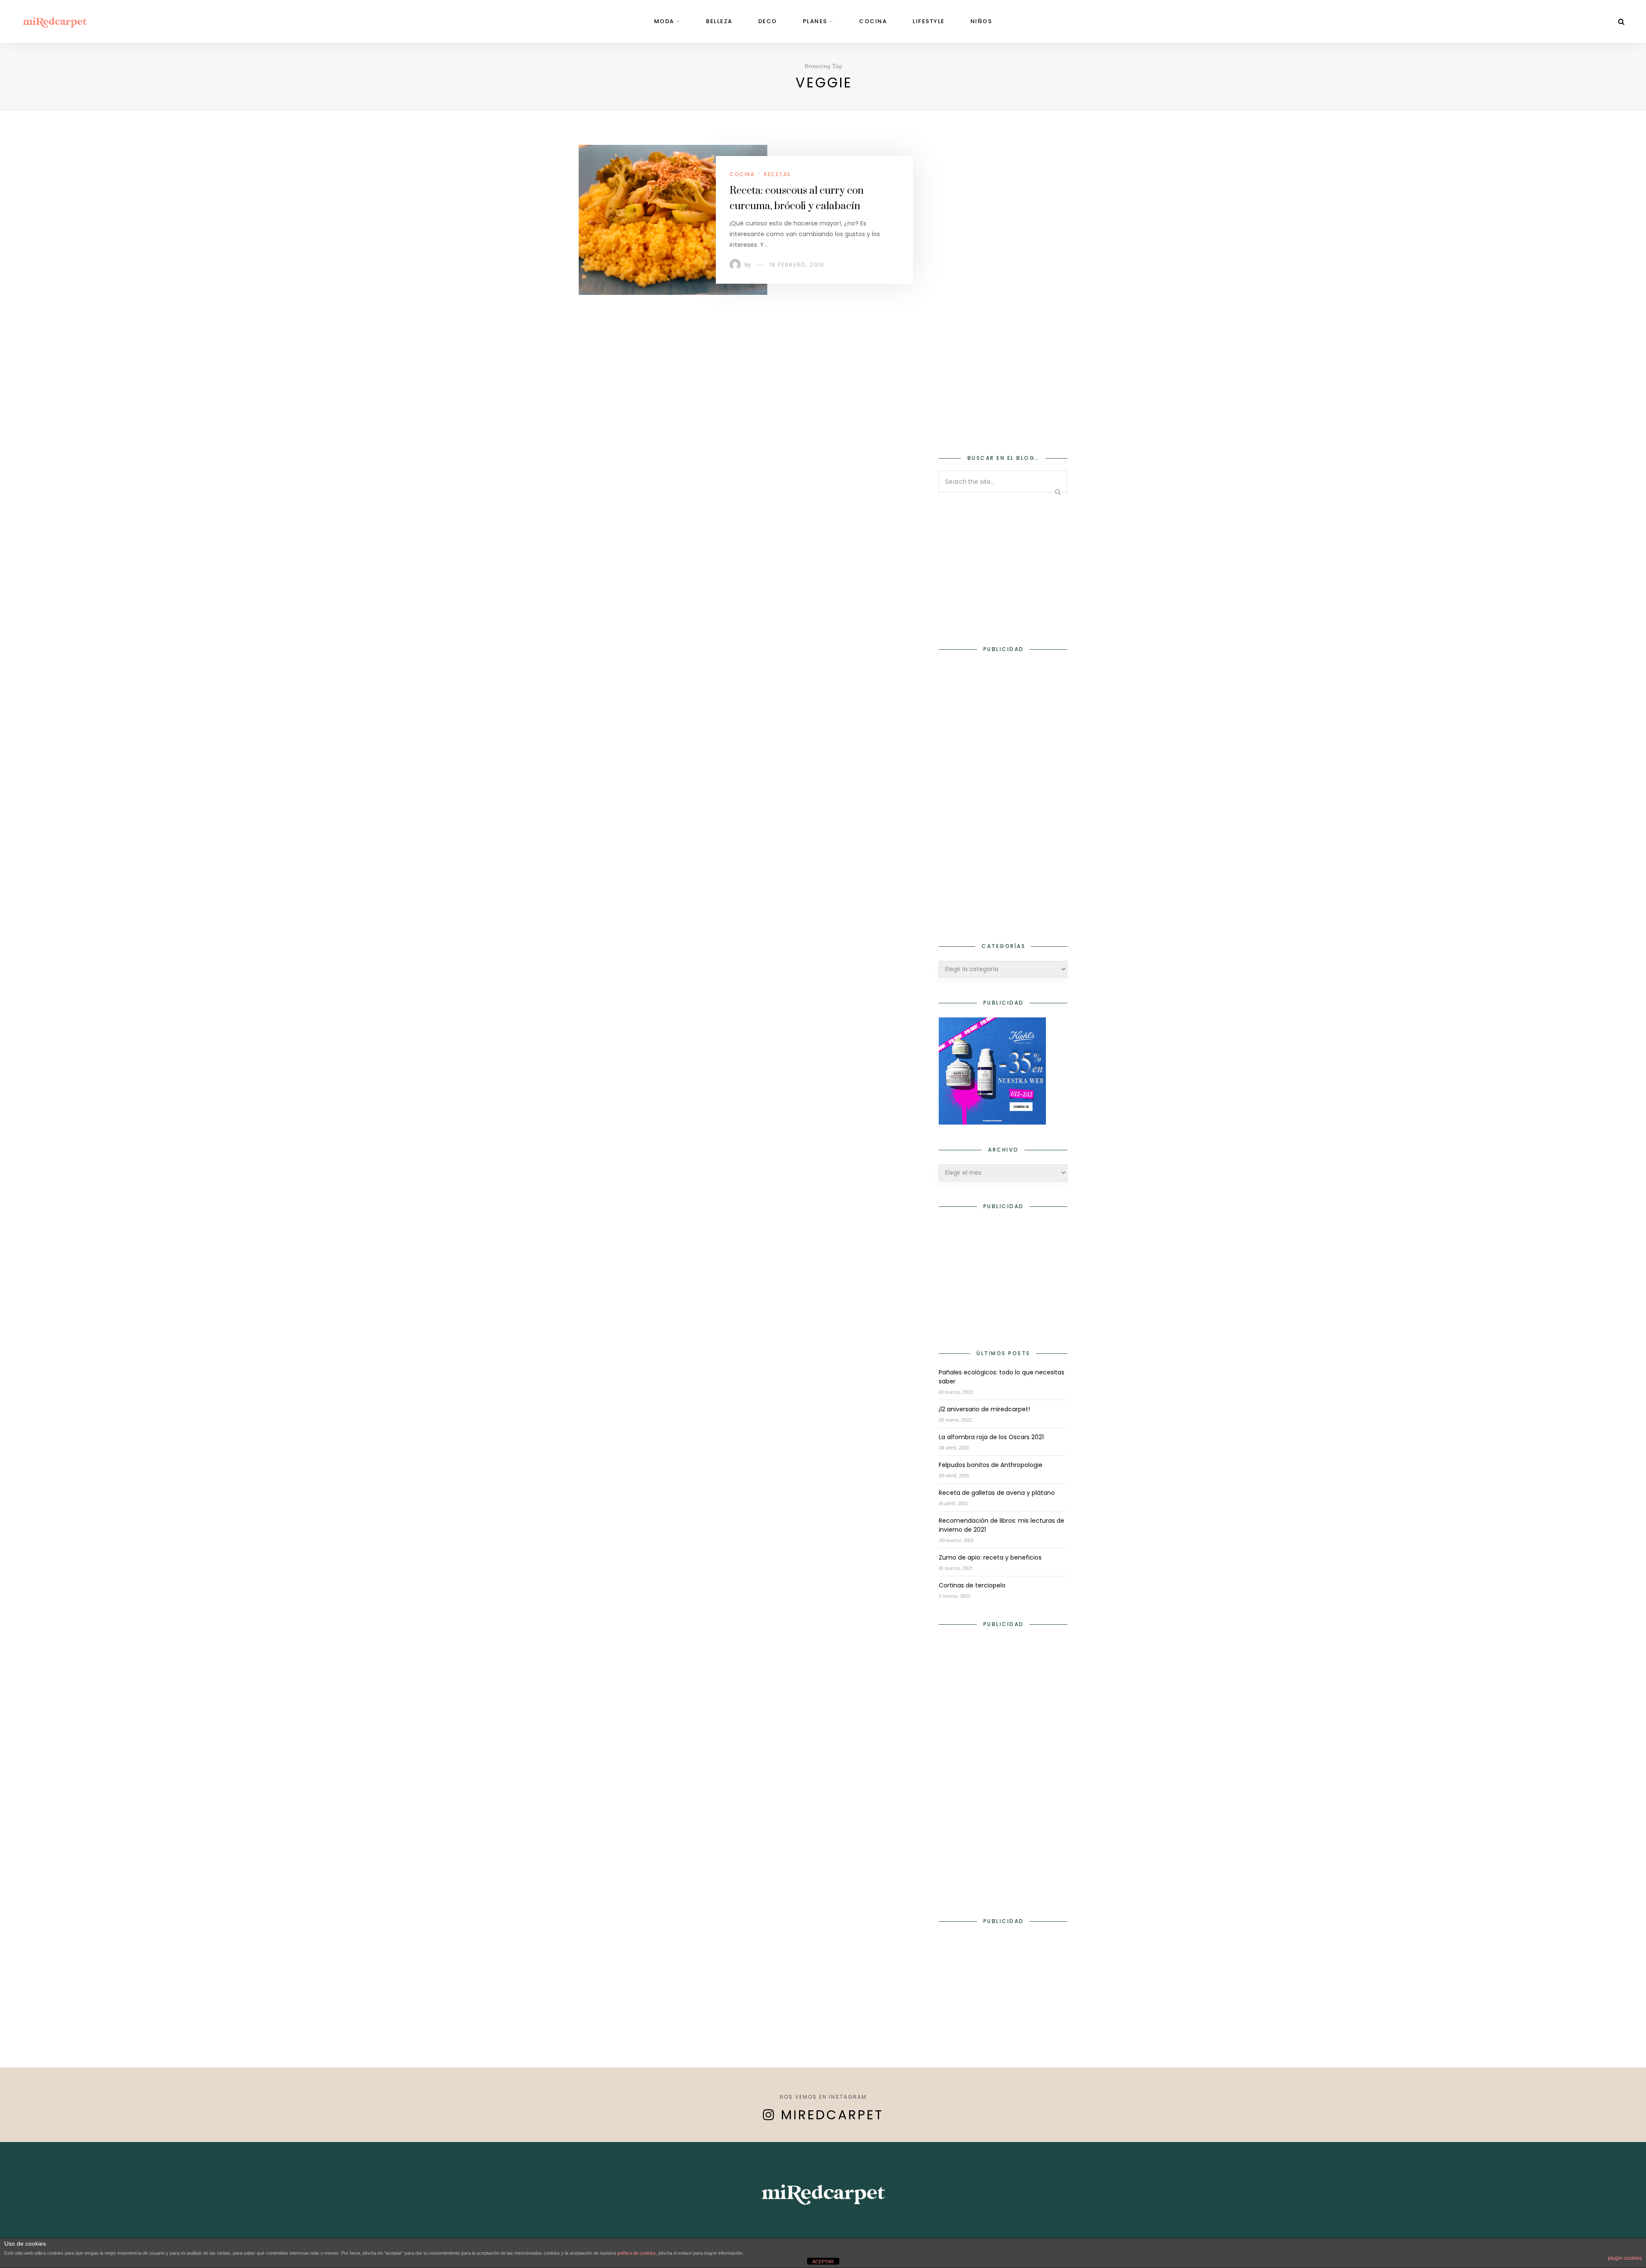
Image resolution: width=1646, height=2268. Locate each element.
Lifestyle (929, 21)
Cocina (873, 21)
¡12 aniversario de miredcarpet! (984, 1409)
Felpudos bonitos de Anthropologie (991, 1465)
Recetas (777, 174)
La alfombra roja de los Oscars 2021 (991, 1437)
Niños (981, 21)
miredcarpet (832, 2115)
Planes (815, 21)
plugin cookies (1625, 2258)
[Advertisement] (1003, 294)
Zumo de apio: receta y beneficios (990, 1557)
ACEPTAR (823, 2262)
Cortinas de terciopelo (972, 1585)
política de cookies (637, 2253)
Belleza (719, 21)
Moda (664, 21)
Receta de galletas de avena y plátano (997, 1493)
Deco (768, 21)
